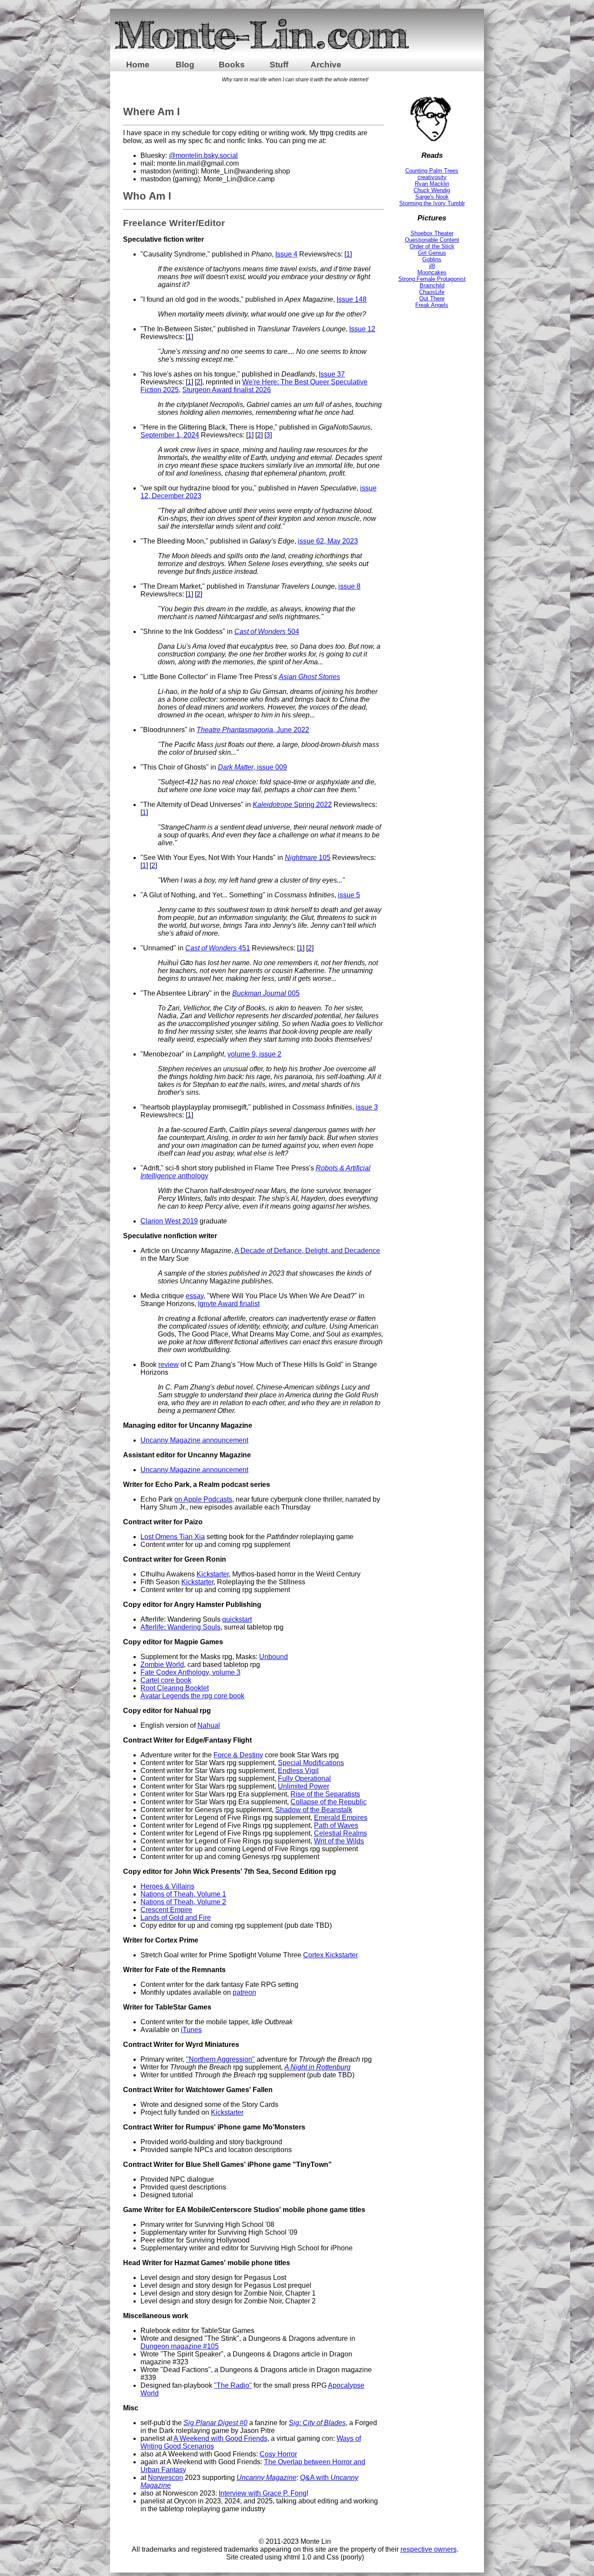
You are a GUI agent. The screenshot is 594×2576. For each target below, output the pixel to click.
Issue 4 (286, 254)
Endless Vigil (298, 1771)
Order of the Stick (432, 246)
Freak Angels (432, 305)
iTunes (191, 2030)
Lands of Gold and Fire (176, 1918)
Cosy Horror (278, 2454)
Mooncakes (432, 272)
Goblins (432, 259)
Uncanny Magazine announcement (194, 1440)
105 (308, 858)
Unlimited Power (304, 1786)
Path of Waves (336, 1825)
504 (267, 632)
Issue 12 (362, 329)
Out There (432, 298)
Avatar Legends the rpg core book (192, 1696)
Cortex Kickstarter (330, 1955)
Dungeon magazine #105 (180, 2346)
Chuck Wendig (432, 190)
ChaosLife (432, 292)
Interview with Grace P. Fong (263, 2493)
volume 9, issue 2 (254, 1054)
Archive (326, 65)
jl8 (432, 266)
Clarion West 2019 (169, 1221)
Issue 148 (352, 299)
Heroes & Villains (167, 1886)
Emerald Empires (341, 1818)
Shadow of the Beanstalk (314, 1810)
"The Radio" (233, 2385)
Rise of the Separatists (325, 1794)
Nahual (209, 1725)
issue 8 (349, 586)
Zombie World (162, 1665)
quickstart (237, 1619)
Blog (185, 65)
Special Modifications (311, 1763)
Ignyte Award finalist (229, 1304)
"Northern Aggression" (220, 2059)
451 (218, 948)
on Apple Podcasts (203, 1499)
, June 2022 (253, 730)
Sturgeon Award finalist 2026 (227, 390)
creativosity (432, 177)
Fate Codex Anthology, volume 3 (190, 1672)
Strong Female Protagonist (432, 279)
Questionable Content (432, 240)
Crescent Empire (166, 1910)
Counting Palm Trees (432, 171)
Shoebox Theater (432, 233)
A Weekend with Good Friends (220, 2438)
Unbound (274, 1657)
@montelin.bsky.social (203, 155)
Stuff (279, 65)
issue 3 (367, 1107)
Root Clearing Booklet (175, 1688)
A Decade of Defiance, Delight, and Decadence (307, 1251)
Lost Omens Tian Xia (173, 1537)
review (169, 1365)
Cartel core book (166, 1680)
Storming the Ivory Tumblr (432, 203)
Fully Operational (304, 1778)
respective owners (429, 2549)
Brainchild (432, 285)
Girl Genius (432, 253)
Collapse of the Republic (329, 1802)
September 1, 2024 (170, 435)
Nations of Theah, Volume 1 (183, 1894)
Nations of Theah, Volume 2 (183, 1902)
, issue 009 (252, 767)
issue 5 (349, 895)
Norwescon (165, 2478)
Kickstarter (213, 1574)
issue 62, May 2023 (328, 541)
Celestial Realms (340, 1833)
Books (232, 65)
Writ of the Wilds (339, 1841)
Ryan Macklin (432, 184)
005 (266, 993)
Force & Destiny (238, 1755)
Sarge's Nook (432, 197)
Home (138, 65)
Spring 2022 (292, 805)
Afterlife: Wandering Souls (180, 1627)
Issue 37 (332, 374)
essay (195, 1296)
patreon (244, 1992)
